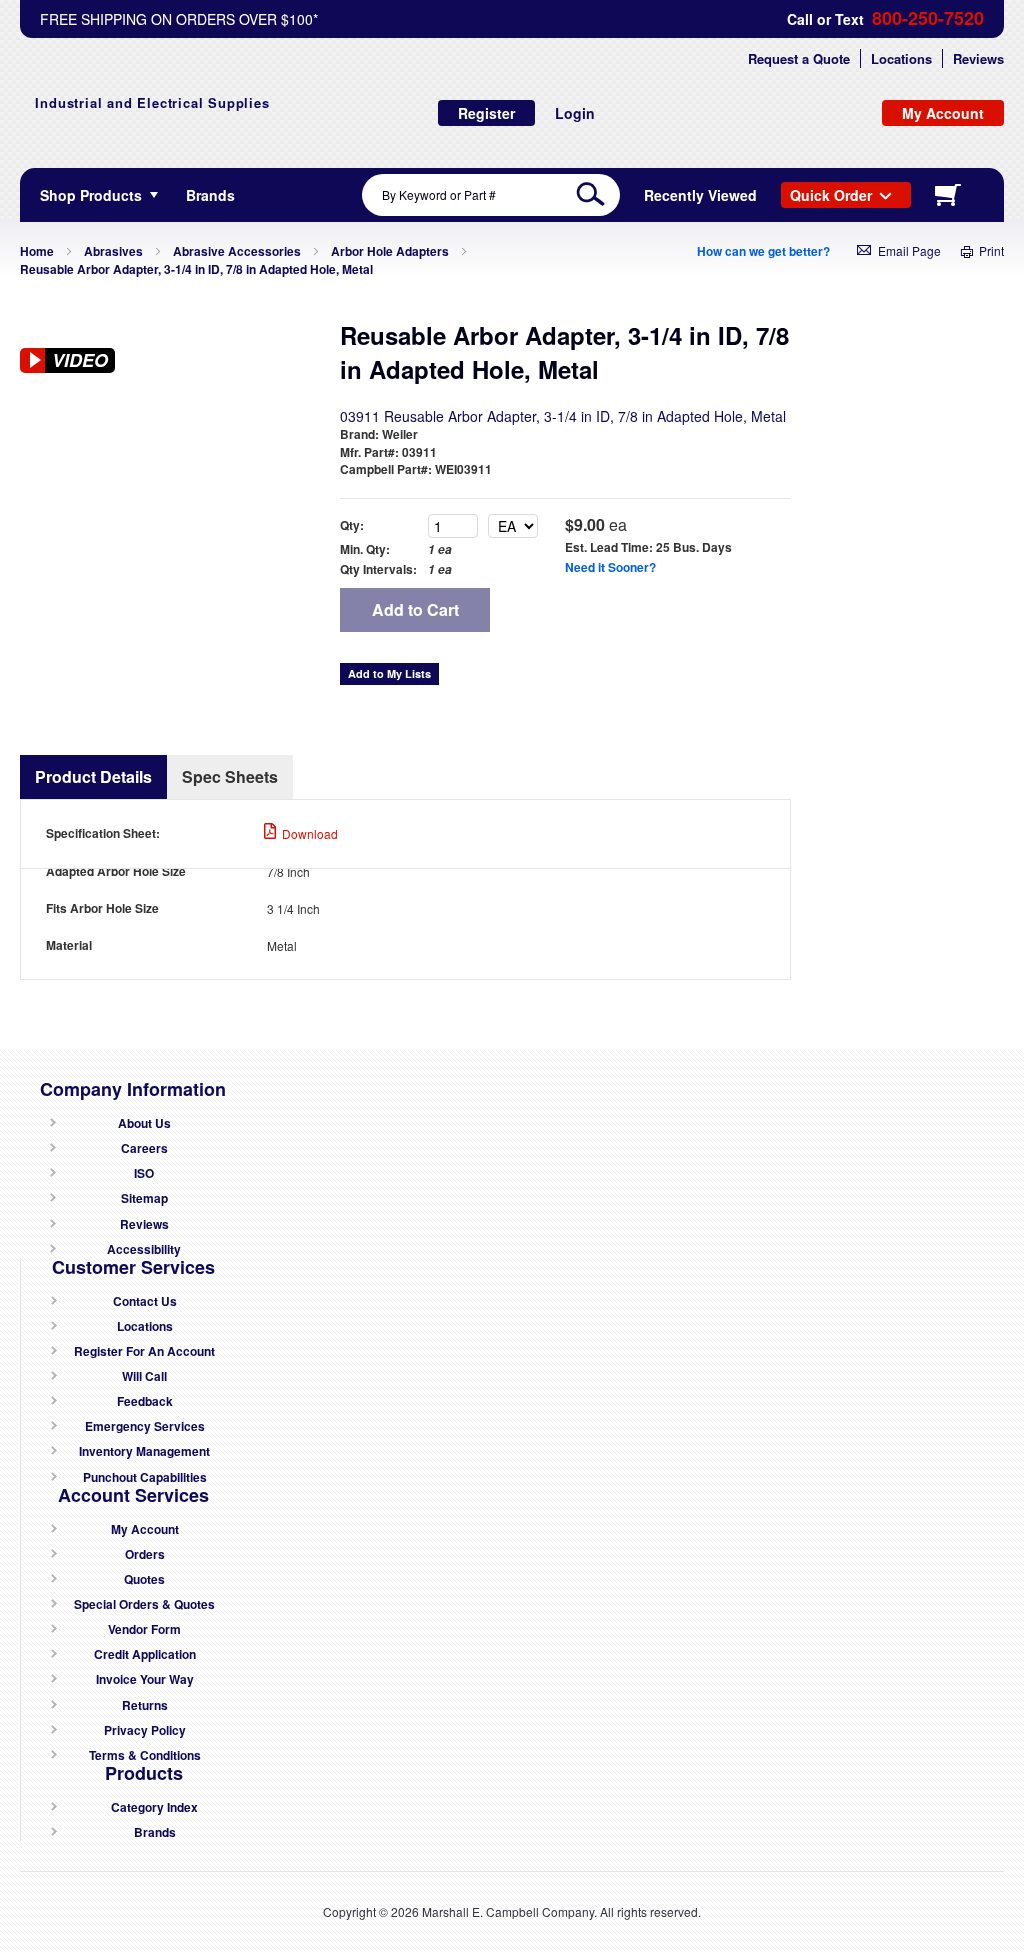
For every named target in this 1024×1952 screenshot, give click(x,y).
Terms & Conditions (145, 1755)
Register (486, 113)
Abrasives (113, 251)
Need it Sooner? (610, 567)
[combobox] (491, 195)
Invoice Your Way (145, 1679)
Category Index (154, 1807)
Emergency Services (145, 1426)
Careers (144, 1148)
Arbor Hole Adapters (390, 251)
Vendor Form (144, 1629)
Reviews (978, 58)
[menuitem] (210, 195)
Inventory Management (144, 1451)
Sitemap (144, 1198)
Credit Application (145, 1654)
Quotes (144, 1579)
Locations (901, 58)
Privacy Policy (145, 1730)
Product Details (93, 776)
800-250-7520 (928, 18)
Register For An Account (144, 1351)
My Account (145, 1529)
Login (575, 113)
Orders (145, 1554)
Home (37, 251)
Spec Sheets (230, 776)
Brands (155, 1832)
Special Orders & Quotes (144, 1604)
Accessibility (144, 1249)
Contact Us (145, 1301)
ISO (144, 1173)
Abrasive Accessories (237, 251)
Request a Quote (799, 58)
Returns (145, 1705)
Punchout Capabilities (145, 1477)
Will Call (144, 1376)
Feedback (145, 1401)
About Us (144, 1123)
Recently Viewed (700, 195)
